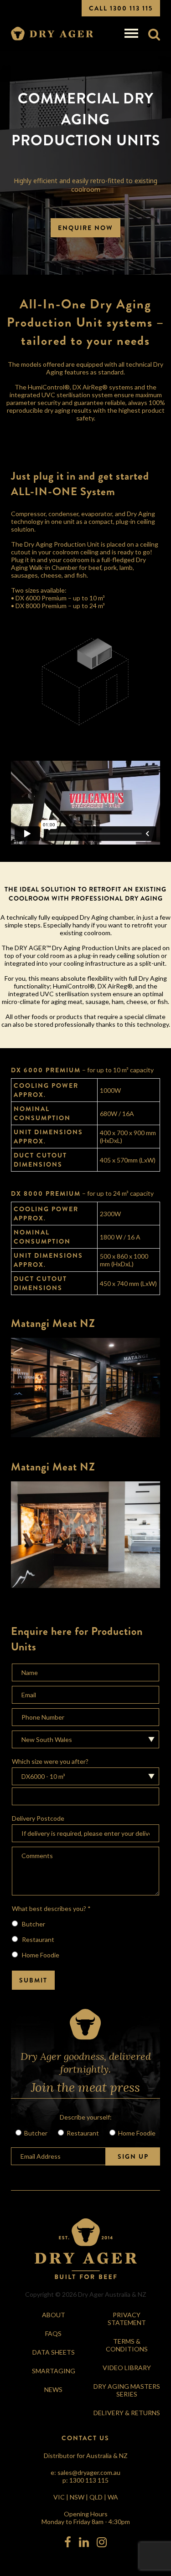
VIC (59, 2497)
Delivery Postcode (38, 1818)
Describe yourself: (86, 2117)
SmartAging (54, 2371)
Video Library (127, 2368)
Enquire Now (85, 228)
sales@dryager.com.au (89, 2472)
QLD (96, 2497)
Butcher (33, 1924)
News (53, 2389)
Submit (33, 1980)
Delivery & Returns (127, 2413)
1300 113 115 (89, 2480)
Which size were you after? (50, 1761)
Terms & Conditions (127, 2345)
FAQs (53, 2333)
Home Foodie (40, 1955)
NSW (77, 2497)
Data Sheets (54, 2352)
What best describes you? (51, 1908)
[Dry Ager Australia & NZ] (52, 34)
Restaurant (37, 1939)
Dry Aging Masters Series (127, 2390)
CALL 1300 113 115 (121, 8)
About (54, 2315)
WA (113, 2497)
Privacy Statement (127, 2319)
